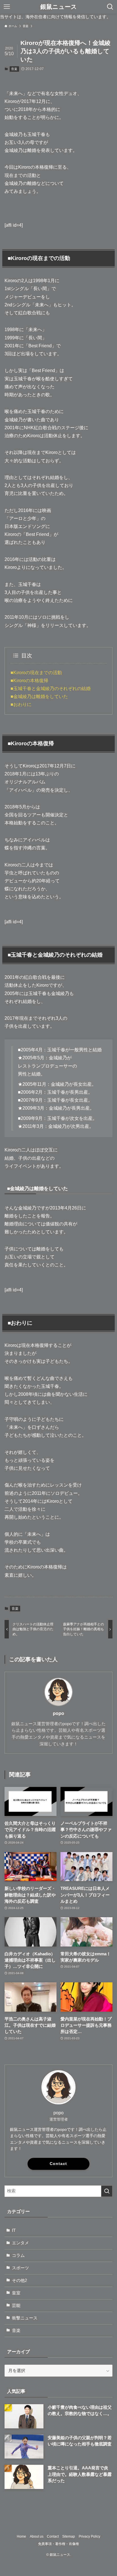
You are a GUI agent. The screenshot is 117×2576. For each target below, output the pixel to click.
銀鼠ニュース (59, 7)
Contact (58, 2164)
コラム (18, 2255)
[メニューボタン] (7, 7)
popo (58, 1713)
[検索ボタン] (110, 7)
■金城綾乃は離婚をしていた (39, 696)
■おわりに (21, 704)
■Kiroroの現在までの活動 (36, 673)
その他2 (19, 2280)
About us (37, 2536)
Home (21, 2536)
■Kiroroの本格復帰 (29, 681)
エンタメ (20, 2243)
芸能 (16, 2305)
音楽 (14, 69)
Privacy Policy (89, 2536)
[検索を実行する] (107, 2191)
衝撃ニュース (25, 2318)
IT (14, 2230)
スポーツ (20, 2268)
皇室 (16, 2293)
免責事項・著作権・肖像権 (58, 2544)
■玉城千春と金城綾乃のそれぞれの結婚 (51, 689)
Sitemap (69, 2536)
